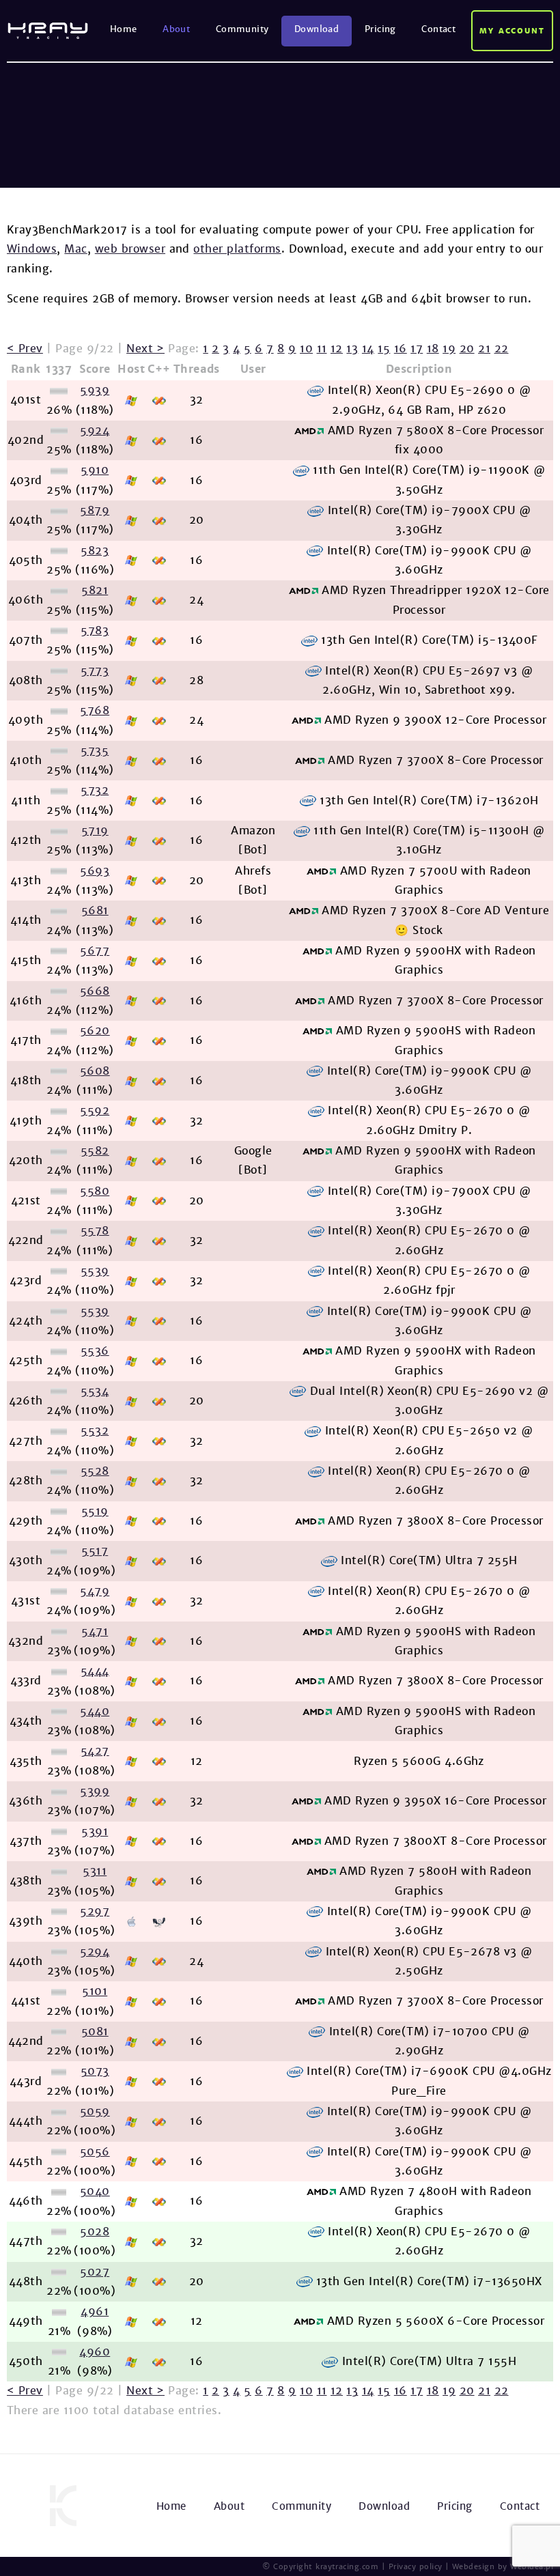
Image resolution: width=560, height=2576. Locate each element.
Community (242, 29)
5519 (95, 1511)
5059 (95, 2111)
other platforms (237, 249)
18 (433, 349)
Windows (32, 249)
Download (317, 29)
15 (384, 349)
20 (467, 349)
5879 (95, 510)
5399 (95, 1791)
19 (449, 349)
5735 (95, 751)
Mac (75, 249)
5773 (95, 671)
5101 (95, 1991)
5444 (95, 1671)
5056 (95, 2152)
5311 (95, 1871)
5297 (95, 1911)
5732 (95, 790)
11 (322, 349)
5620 (95, 1031)
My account (513, 31)
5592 (95, 1110)
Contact (438, 29)
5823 (95, 551)
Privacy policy (416, 2566)
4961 (95, 2311)
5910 (95, 470)
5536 (95, 1351)
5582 (95, 1151)
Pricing (380, 29)
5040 (95, 2191)
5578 (95, 1231)
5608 (95, 1071)
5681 (95, 910)
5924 (95, 430)
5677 (95, 951)
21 (484, 349)
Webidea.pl (532, 2566)
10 (306, 349)
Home (124, 29)
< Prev (25, 349)
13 (352, 349)
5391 (95, 1831)
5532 (95, 1431)
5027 (95, 2272)
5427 (95, 1751)
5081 (95, 2032)
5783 (95, 631)
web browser (130, 249)
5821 (95, 590)
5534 (95, 1391)
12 (337, 349)
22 (502, 349)
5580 (95, 1191)
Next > (145, 349)
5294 (95, 1952)
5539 (95, 1271)
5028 (95, 2232)
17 (417, 349)
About (176, 29)
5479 (95, 1591)
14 (368, 349)
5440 (95, 1711)
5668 (95, 991)
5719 (95, 831)
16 (401, 349)
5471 (95, 1631)
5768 (95, 710)
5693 (95, 871)
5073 (95, 2071)
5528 (95, 1471)
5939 (95, 390)
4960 (95, 2352)
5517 (95, 1551)
